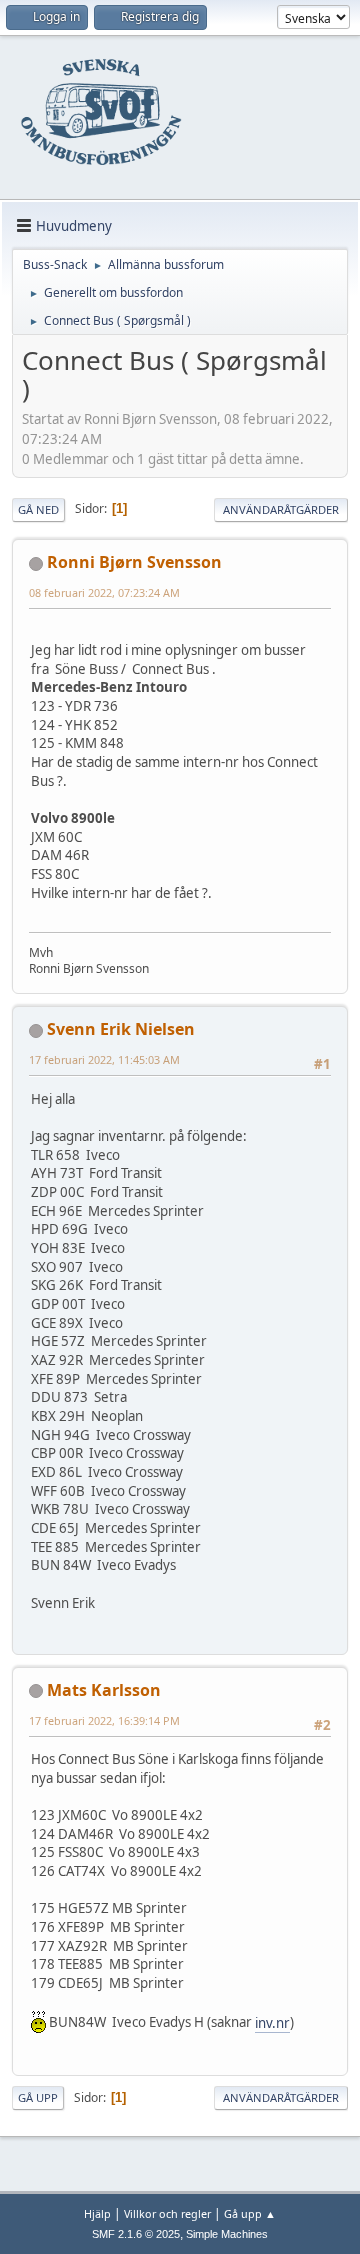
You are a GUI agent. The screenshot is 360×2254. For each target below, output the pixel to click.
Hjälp (97, 2213)
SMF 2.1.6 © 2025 (136, 2234)
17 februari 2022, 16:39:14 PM (104, 1720)
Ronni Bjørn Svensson (134, 562)
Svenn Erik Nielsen (121, 1029)
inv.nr (272, 2023)
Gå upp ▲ (250, 2213)
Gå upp (38, 2097)
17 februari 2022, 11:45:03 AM (104, 1059)
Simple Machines (227, 2234)
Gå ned (38, 509)
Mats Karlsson (104, 1690)
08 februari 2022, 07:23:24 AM (104, 592)
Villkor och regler (167, 2213)
